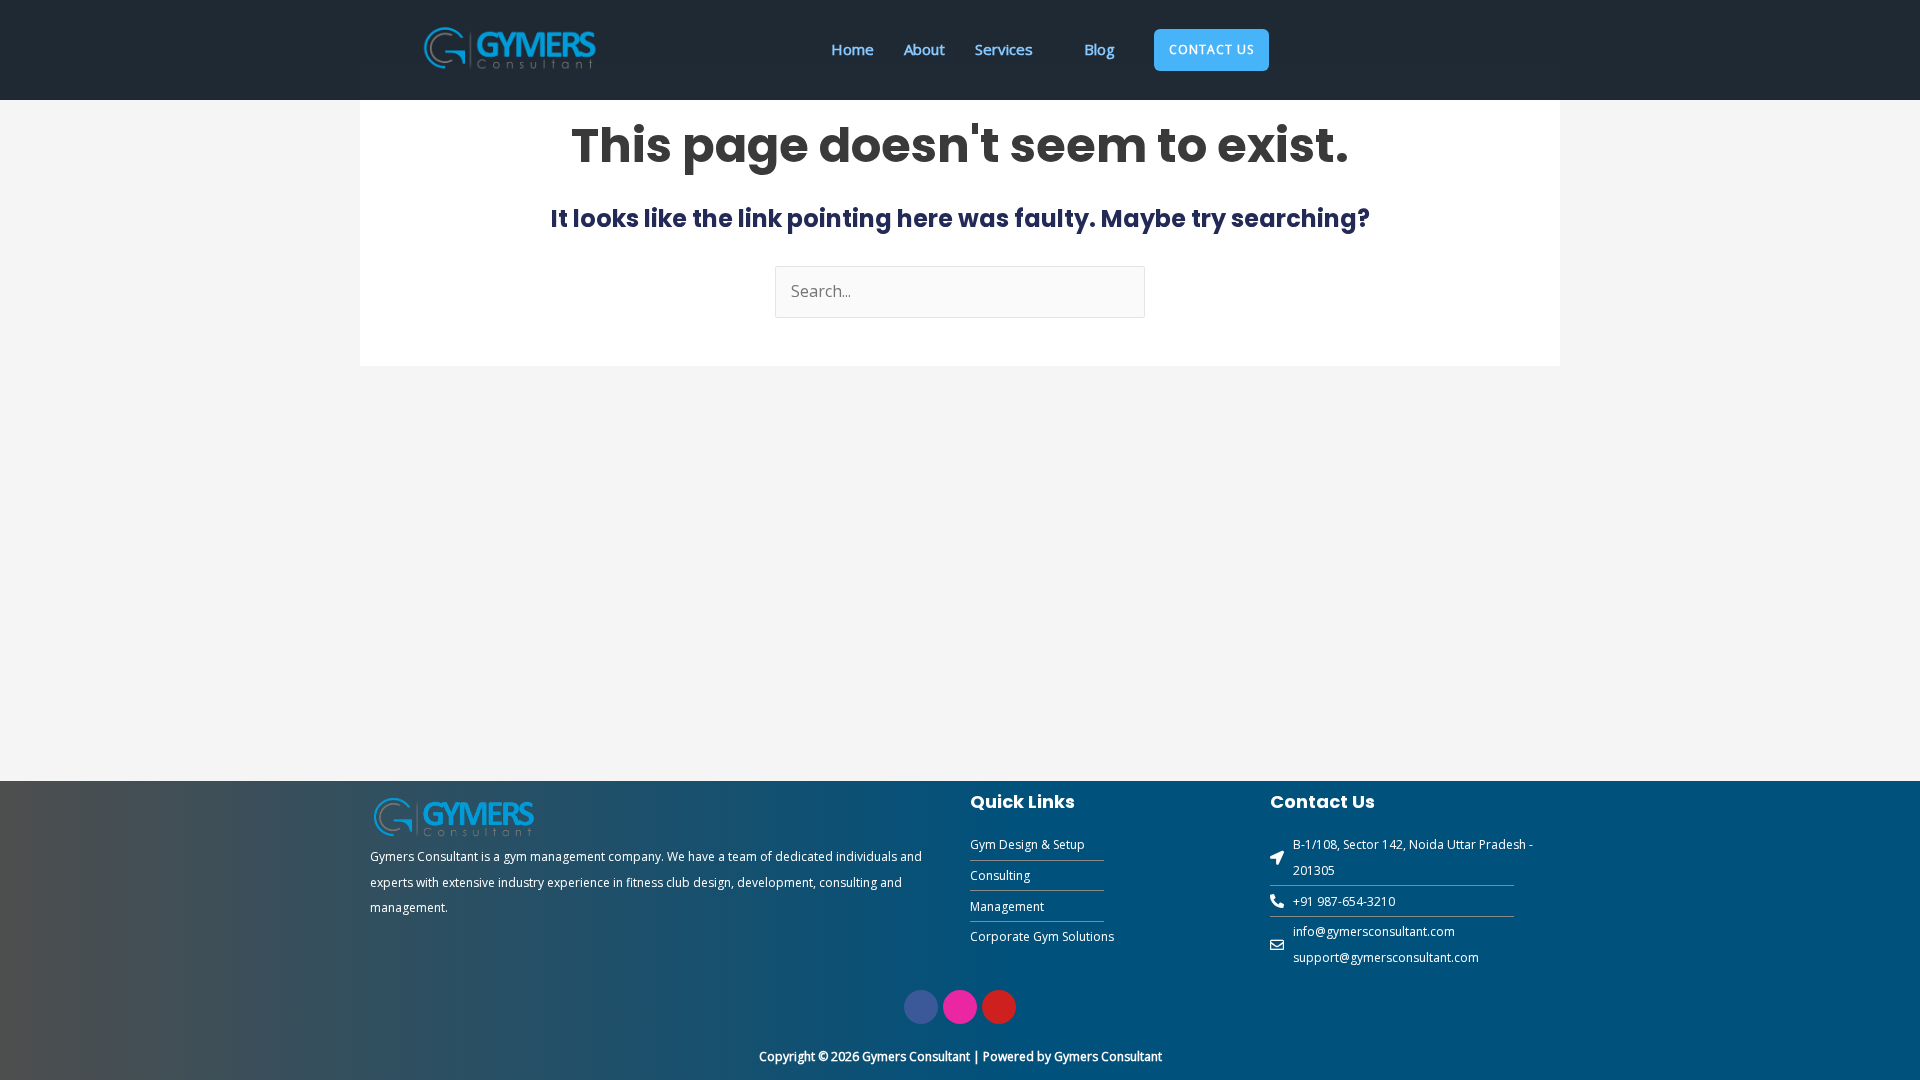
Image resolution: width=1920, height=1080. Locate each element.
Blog (1099, 49)
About (924, 49)
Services (1004, 49)
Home (852, 49)
